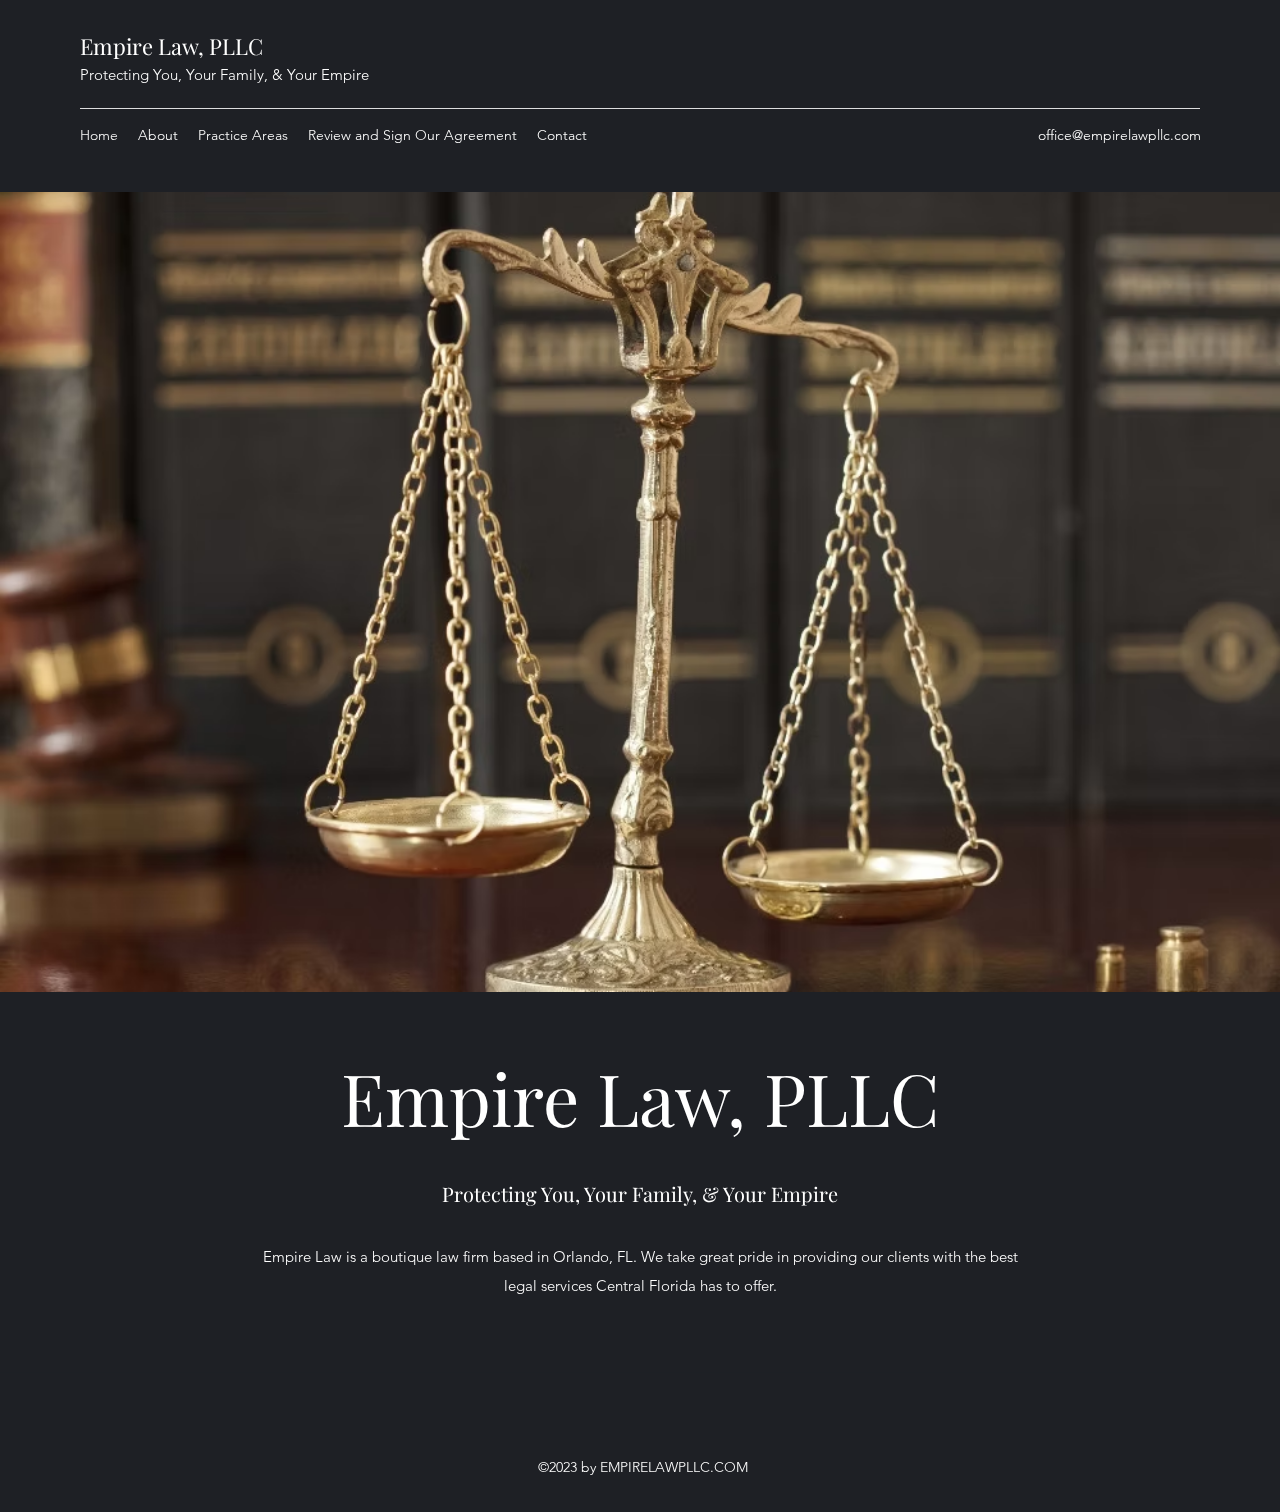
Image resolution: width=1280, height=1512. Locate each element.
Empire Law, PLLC (171, 46)
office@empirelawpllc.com (1119, 135)
